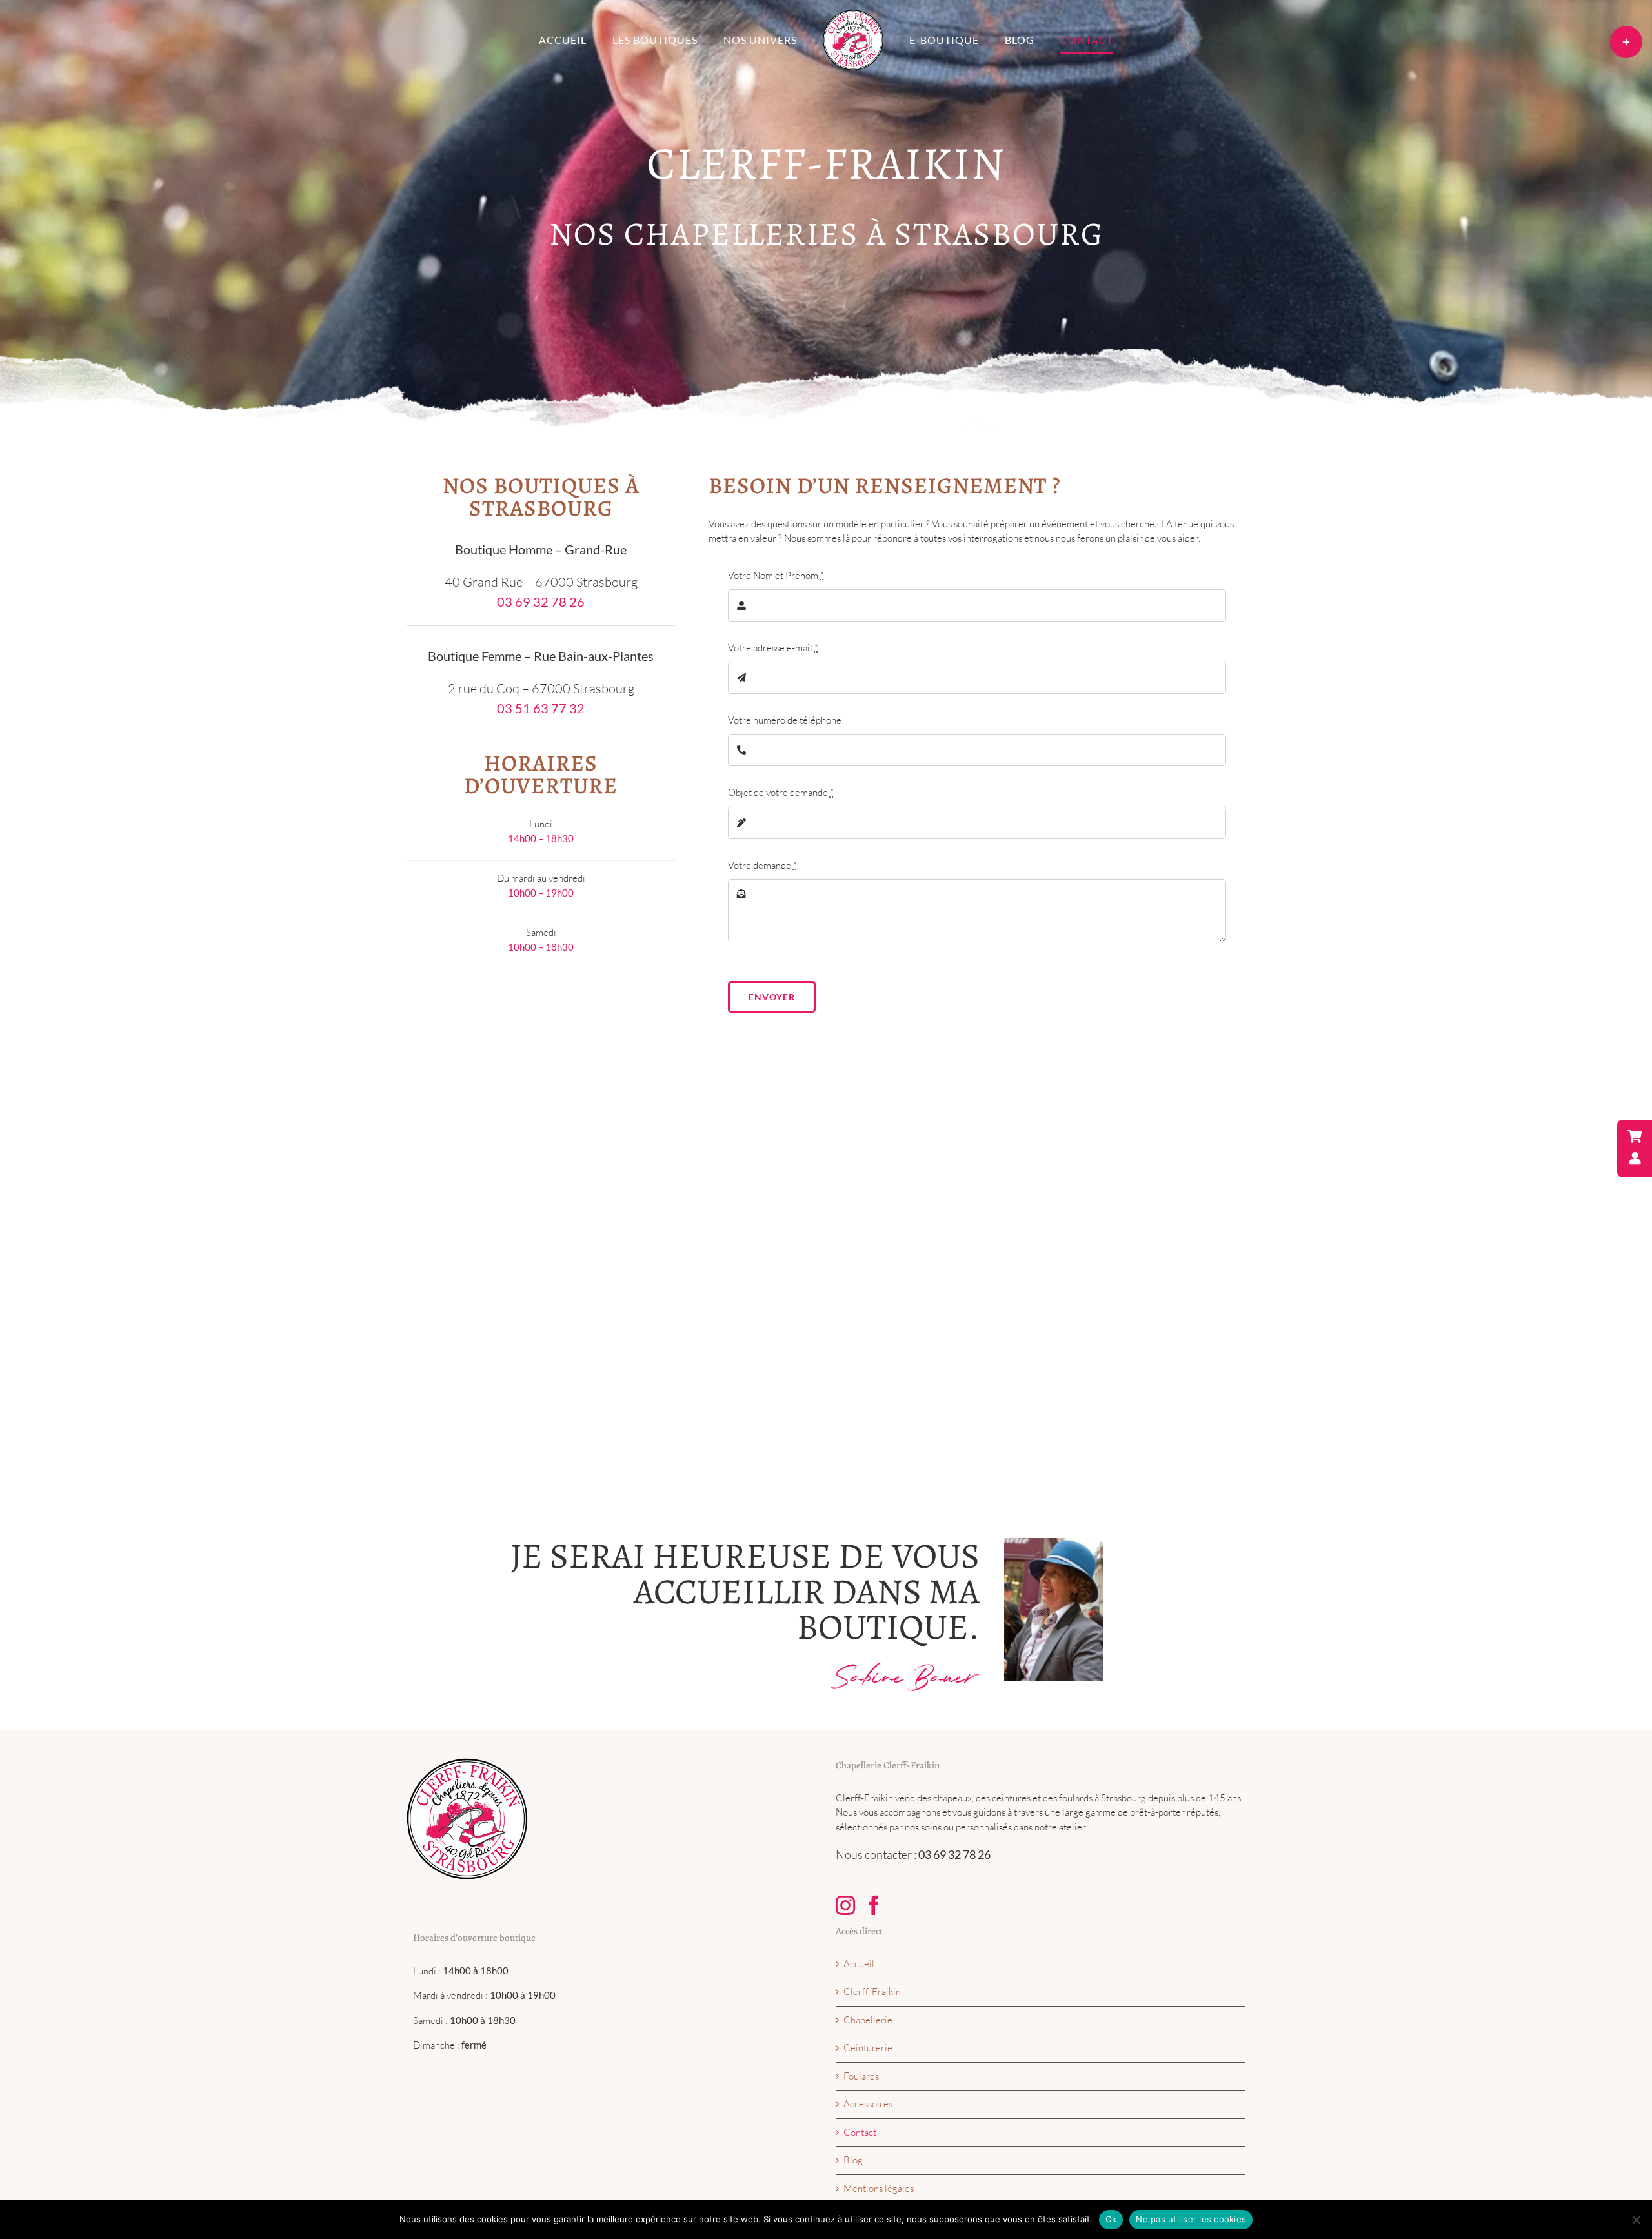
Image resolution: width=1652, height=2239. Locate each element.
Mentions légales (879, 2188)
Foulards (861, 2076)
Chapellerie (868, 2020)
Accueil (859, 1964)
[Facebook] (874, 1905)
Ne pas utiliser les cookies (1191, 2219)
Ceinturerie (868, 2048)
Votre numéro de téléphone (785, 720)
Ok (1111, 2219)
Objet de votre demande (781, 792)
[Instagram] (845, 1905)
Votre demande (762, 865)
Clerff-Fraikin (872, 1991)
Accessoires (868, 2104)
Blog (853, 2160)
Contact (860, 2132)
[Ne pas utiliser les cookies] (1636, 2220)
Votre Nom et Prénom (776, 575)
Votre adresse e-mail (773, 648)
